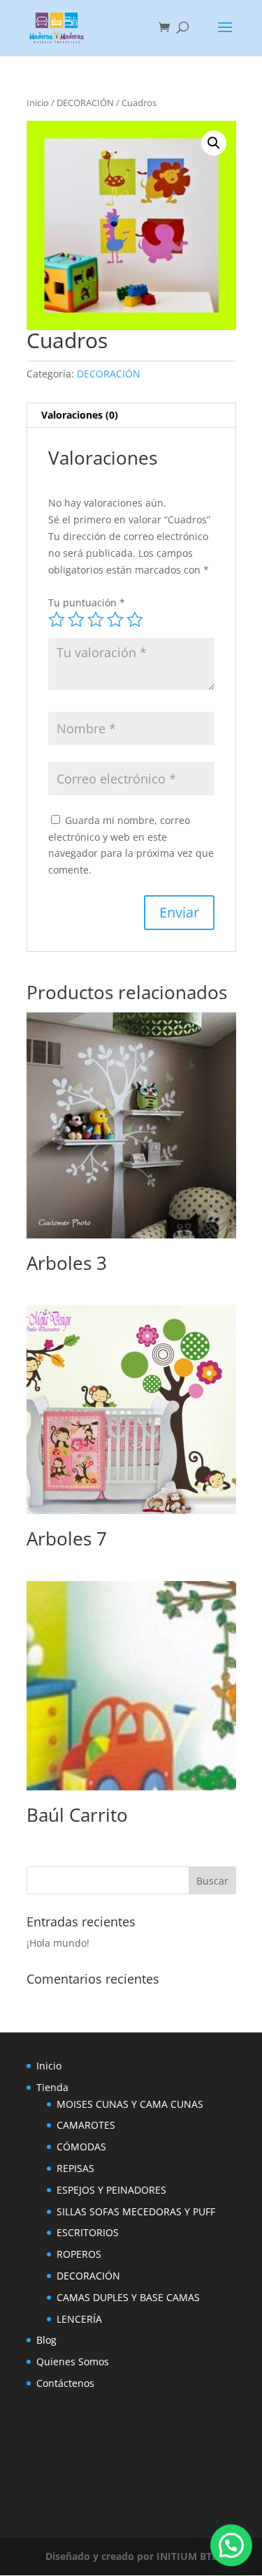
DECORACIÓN (85, 103)
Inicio (38, 103)
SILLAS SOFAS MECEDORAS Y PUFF (136, 2211)
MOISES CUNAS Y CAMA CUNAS (130, 2104)
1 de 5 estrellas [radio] (57, 620)
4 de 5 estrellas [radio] (115, 620)
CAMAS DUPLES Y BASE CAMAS (128, 2297)
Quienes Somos (73, 2361)
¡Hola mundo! (58, 1943)
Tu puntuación (87, 602)
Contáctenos (65, 2383)
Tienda (52, 2087)
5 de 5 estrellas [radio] (135, 620)
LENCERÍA (79, 2319)
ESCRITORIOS (88, 2232)
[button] (214, 143)
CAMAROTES (86, 2125)
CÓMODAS (81, 2147)
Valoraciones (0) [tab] (80, 415)
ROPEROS (79, 2254)
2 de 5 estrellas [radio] (76, 620)
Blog (46, 2340)
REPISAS (75, 2168)
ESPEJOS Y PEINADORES (111, 2190)
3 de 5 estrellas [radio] (96, 620)
